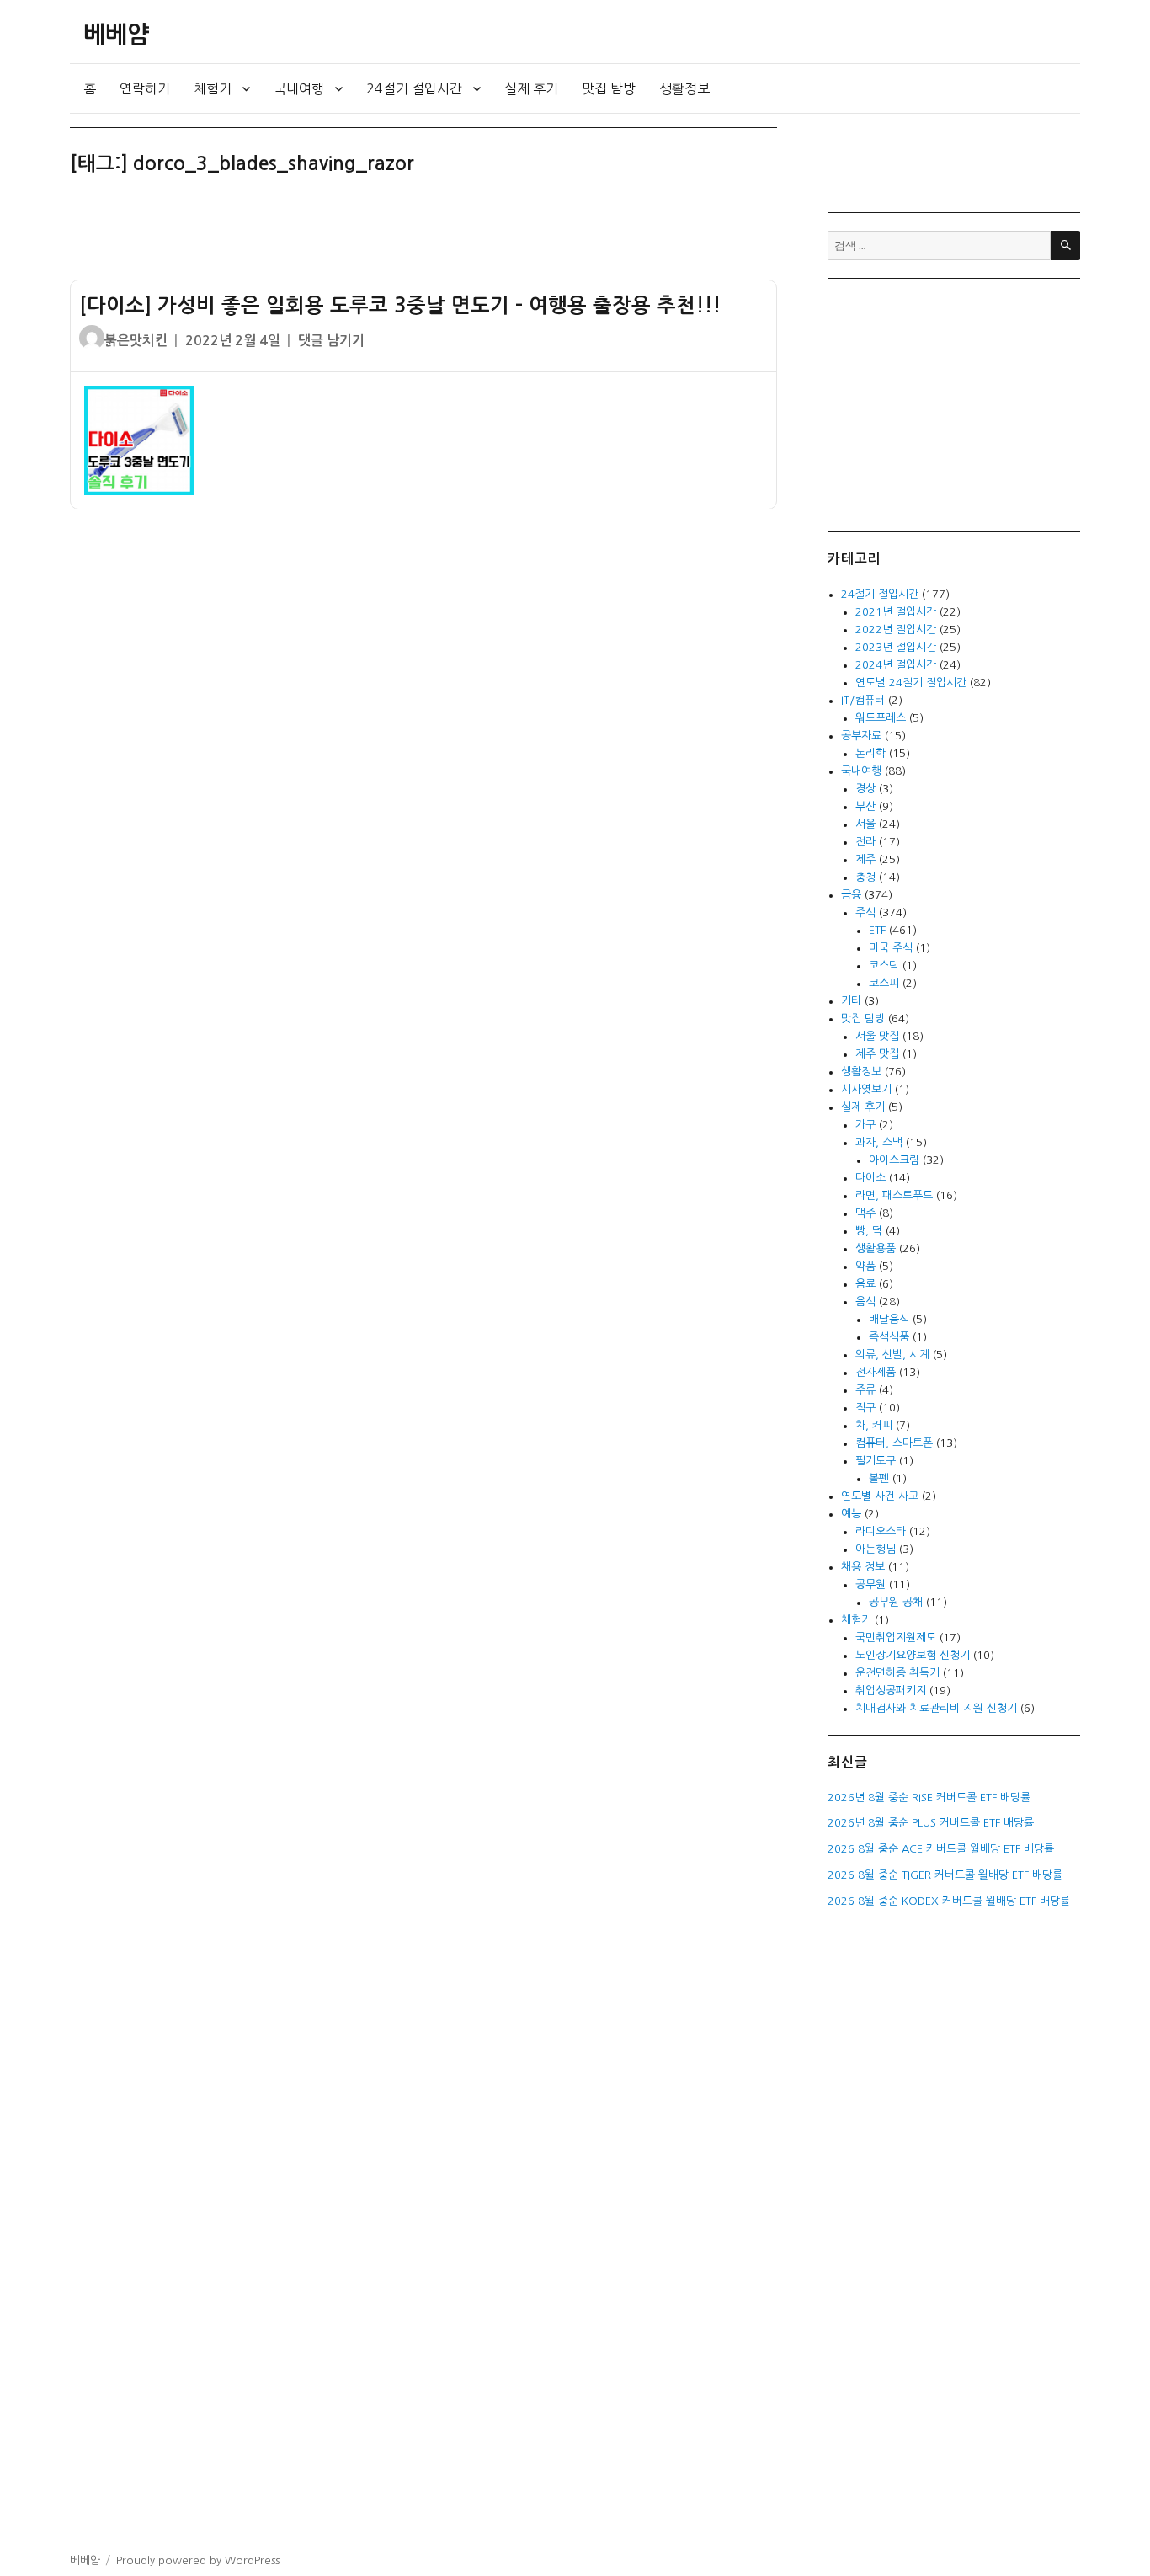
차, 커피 (874, 1425)
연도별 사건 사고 (880, 1496)
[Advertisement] (427, 235)
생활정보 (684, 88)
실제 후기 (531, 88)
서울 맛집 (877, 1036)
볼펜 (879, 1478)
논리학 (870, 753)
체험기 (213, 88)
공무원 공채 (896, 1602)
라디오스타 (881, 1531)
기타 (851, 1001)
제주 (865, 859)
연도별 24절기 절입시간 (911, 683)
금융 (851, 895)
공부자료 (861, 736)
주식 (865, 912)
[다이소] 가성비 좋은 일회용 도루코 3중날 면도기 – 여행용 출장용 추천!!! (400, 306)
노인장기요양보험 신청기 (913, 1655)
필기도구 (876, 1461)
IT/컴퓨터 (863, 700)
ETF (877, 930)
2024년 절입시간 (896, 665)
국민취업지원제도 (896, 1637)
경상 (865, 789)
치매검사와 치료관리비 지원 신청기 (936, 1708)
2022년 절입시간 (896, 629)
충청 (865, 877)
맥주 (865, 1213)
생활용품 (876, 1248)
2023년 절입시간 (896, 647)
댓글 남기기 (331, 341)
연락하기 (145, 88)
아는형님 (876, 1549)
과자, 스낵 (879, 1142)
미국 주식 (891, 948)
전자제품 (876, 1372)
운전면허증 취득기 (897, 1673)
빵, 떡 (869, 1231)
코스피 (884, 983)
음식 (865, 1301)
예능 (851, 1514)
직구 (865, 1408)
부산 (865, 806)
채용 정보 (863, 1567)
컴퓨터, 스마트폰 (894, 1443)
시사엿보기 (866, 1089)
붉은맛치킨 (136, 341)
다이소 (870, 1178)
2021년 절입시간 (896, 612)
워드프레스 (881, 718)
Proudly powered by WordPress (198, 2560)
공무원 (870, 1584)
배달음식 (889, 1319)
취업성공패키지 (891, 1691)
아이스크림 (894, 1160)
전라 (865, 842)
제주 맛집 (877, 1054)
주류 (865, 1390)
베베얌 (116, 35)
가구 (865, 1125)
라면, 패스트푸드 (894, 1195)
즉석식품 (889, 1337)
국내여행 (299, 88)
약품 (865, 1266)
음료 (865, 1284)
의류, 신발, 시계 (892, 1355)
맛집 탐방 (609, 88)
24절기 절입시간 (414, 88)
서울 (865, 824)
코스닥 (884, 965)
